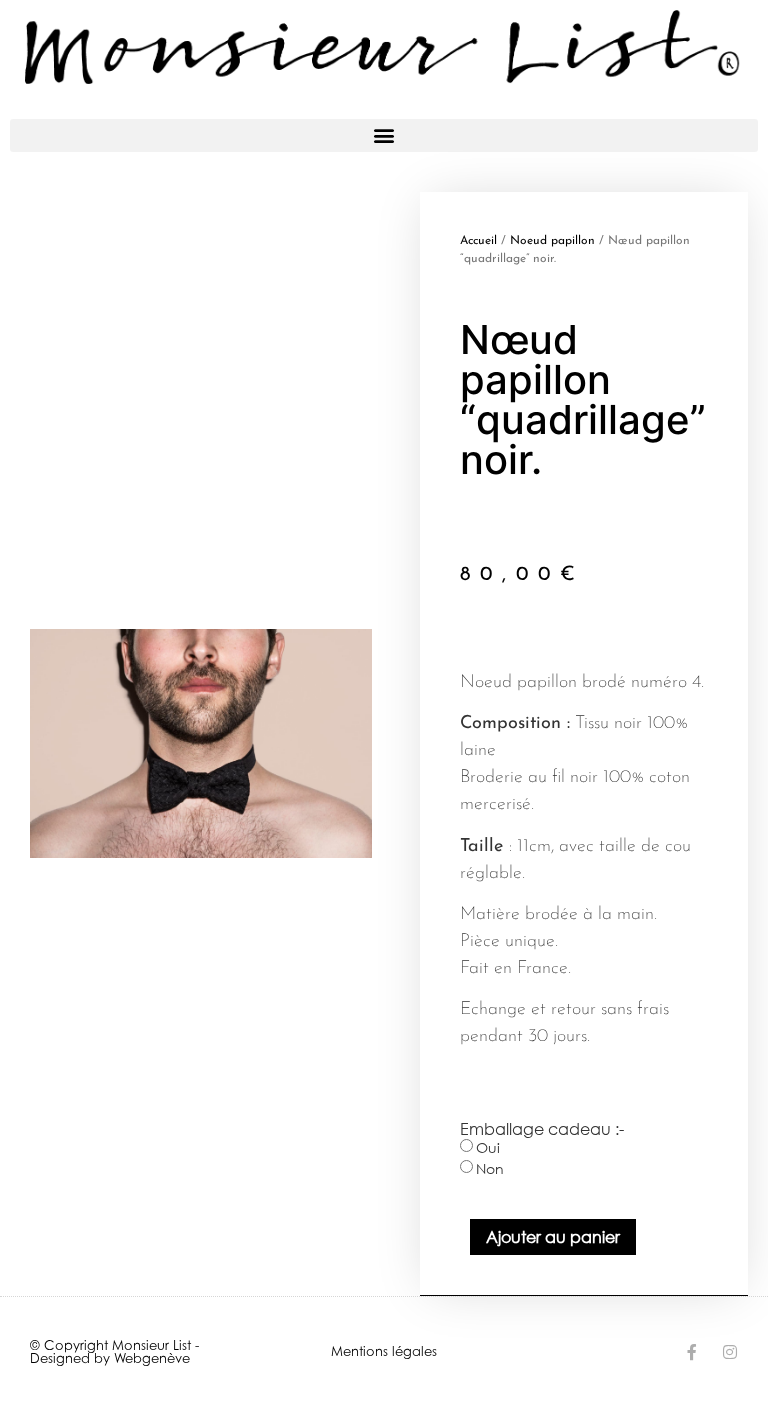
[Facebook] (692, 1352)
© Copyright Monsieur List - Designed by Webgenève (114, 1351)
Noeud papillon (552, 241)
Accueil (478, 241)
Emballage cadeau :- (542, 1129)
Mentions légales (384, 1351)
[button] (384, 135)
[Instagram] (730, 1352)
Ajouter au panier (553, 1237)
